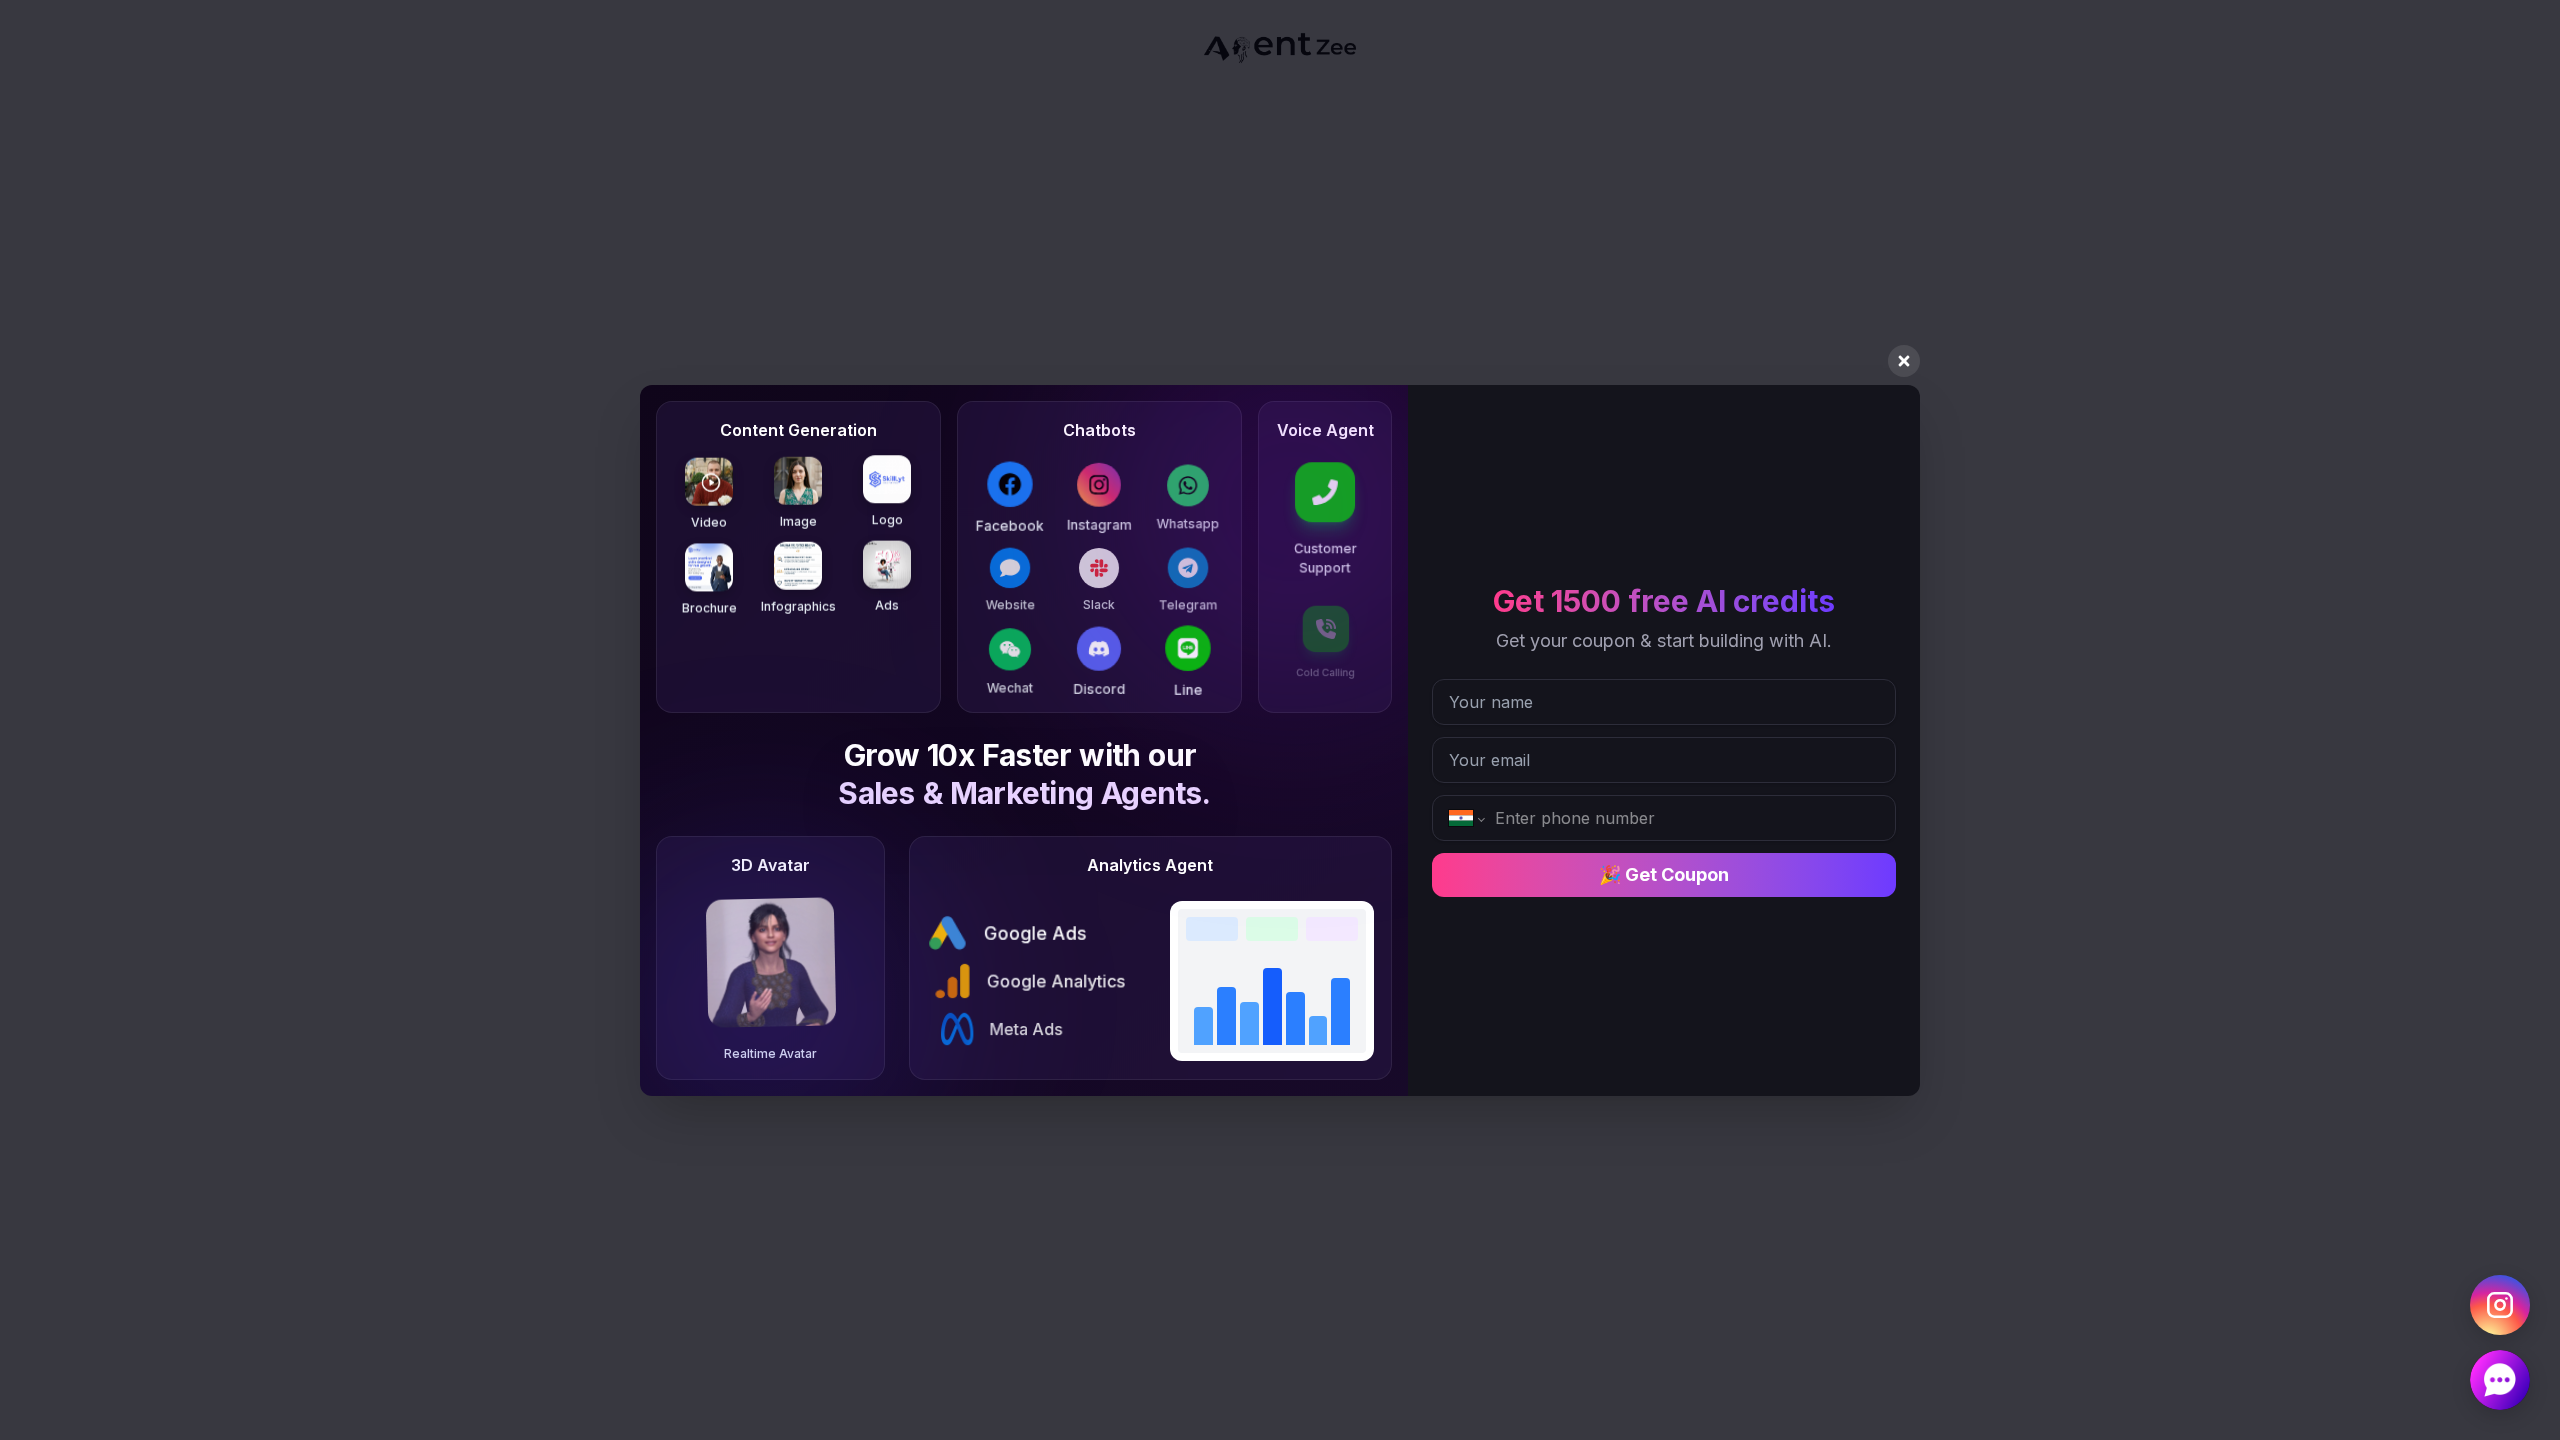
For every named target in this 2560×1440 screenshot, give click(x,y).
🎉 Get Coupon (1664, 874)
